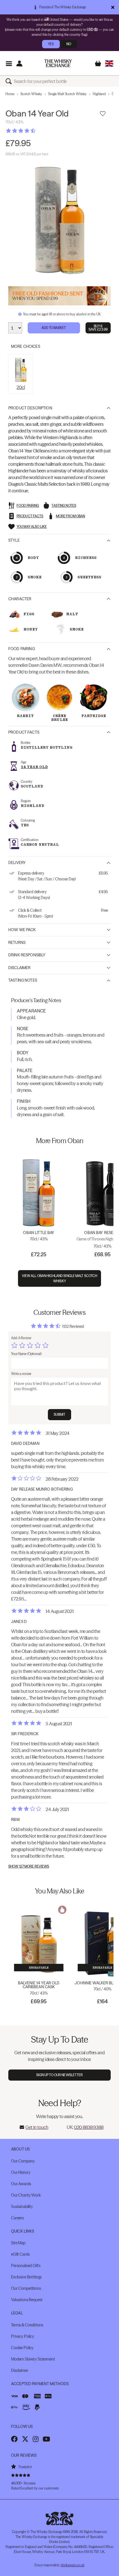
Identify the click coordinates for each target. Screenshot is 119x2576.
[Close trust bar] (113, 7)
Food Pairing (22, 649)
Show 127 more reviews (29, 1866)
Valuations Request (27, 2300)
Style (14, 540)
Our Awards (21, 2184)
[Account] (19, 63)
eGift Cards (20, 2254)
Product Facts (24, 732)
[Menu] (9, 63)
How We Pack (22, 930)
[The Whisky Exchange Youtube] (46, 2439)
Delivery (17, 863)
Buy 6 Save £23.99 (98, 328)
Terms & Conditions (27, 2325)
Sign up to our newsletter (60, 2075)
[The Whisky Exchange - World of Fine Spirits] (58, 63)
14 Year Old (34, 767)
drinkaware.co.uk (73, 2565)
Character (20, 599)
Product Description (30, 408)
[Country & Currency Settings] (109, 63)
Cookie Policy (22, 2348)
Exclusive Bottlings (26, 2277)
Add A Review (21, 1338)
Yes (51, 44)
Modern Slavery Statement (33, 2359)
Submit (60, 1414)
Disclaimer (19, 968)
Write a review (21, 1374)
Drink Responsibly (27, 955)
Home (10, 94)
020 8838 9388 (89, 2127)
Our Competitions (26, 2288)
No (69, 44)
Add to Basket (54, 328)
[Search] (10, 81)
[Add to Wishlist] (103, 114)
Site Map (18, 2243)
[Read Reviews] (35, 131)
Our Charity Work (26, 2195)
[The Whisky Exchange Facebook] (14, 2439)
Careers (17, 2218)
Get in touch (37, 2127)
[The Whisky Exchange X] (25, 2439)
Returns (17, 943)
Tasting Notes (23, 980)
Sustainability (22, 2207)
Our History (21, 2172)
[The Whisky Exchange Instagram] (36, 2439)
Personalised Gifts (26, 2266)
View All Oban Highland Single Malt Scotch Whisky (60, 1278)
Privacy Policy (23, 2336)
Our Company (23, 2161)
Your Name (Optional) (26, 1354)
